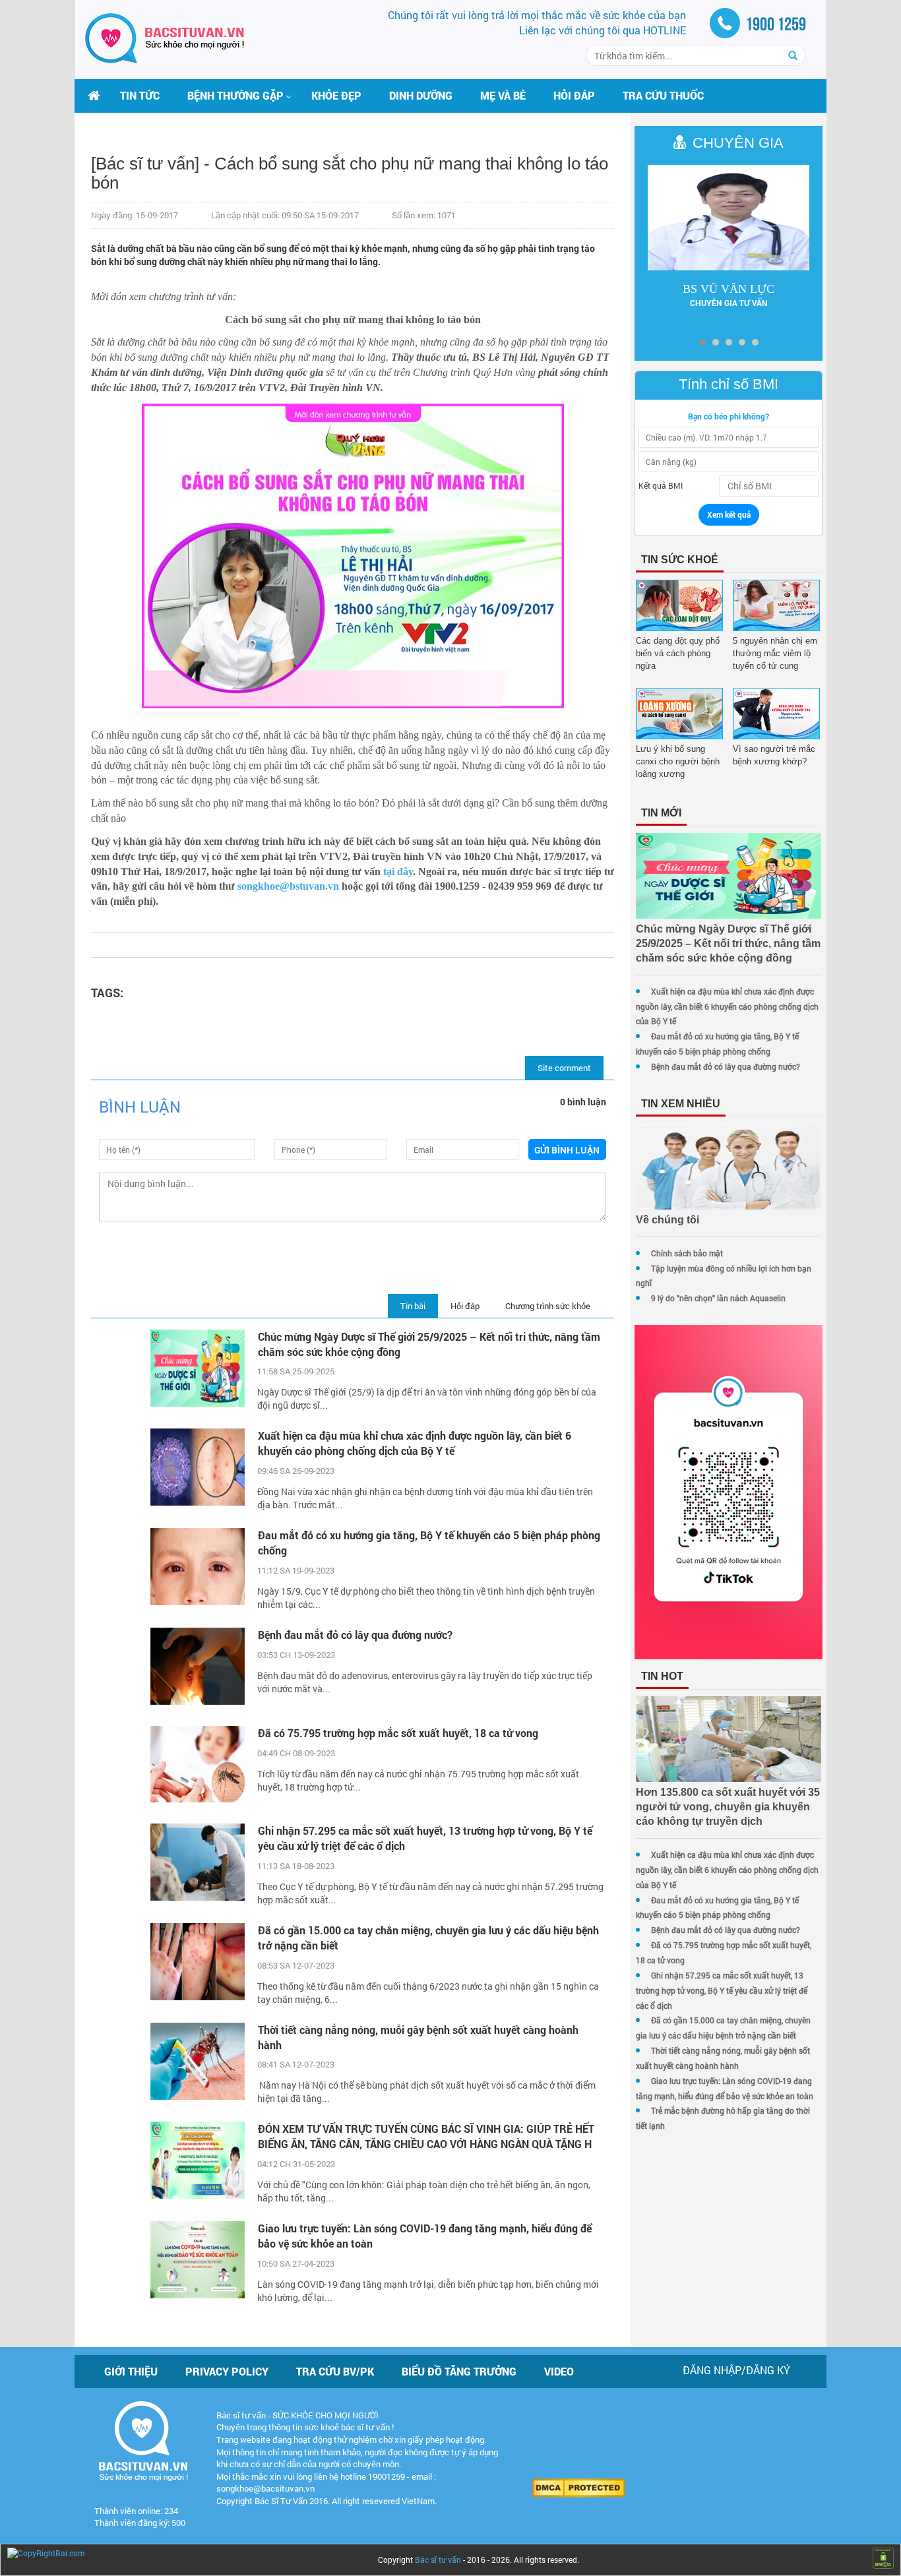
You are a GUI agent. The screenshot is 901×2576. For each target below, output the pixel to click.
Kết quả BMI (661, 485)
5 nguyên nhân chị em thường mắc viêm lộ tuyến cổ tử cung (775, 653)
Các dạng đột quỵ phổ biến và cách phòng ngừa (678, 653)
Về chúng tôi (668, 1220)
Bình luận (140, 1107)
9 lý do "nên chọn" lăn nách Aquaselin (718, 1298)
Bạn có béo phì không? (729, 416)
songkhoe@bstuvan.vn (288, 886)
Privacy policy (227, 2371)
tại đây (398, 872)
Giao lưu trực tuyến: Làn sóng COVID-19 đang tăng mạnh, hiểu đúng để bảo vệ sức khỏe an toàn (425, 2236)
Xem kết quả (729, 514)
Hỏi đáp (574, 95)
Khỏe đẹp (336, 95)
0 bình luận (583, 1102)
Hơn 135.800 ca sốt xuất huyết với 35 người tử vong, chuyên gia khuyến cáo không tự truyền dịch (728, 1807)
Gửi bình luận (567, 1150)
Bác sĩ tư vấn (438, 2560)
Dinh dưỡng (421, 95)
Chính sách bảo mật (687, 1253)
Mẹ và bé (503, 95)
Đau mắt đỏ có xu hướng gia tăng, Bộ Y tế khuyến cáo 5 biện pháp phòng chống (429, 1543)
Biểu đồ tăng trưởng (459, 2371)
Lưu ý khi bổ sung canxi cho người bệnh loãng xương (678, 761)
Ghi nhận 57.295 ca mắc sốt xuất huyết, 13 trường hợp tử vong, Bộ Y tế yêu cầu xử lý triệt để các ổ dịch (425, 1838)
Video (559, 2371)
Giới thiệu (131, 2371)
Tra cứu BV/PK (335, 2371)
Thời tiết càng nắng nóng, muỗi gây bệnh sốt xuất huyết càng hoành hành (418, 2037)
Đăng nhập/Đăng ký (736, 2370)
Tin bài (413, 1306)
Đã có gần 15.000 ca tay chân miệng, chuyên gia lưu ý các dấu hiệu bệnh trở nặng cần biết (428, 1938)
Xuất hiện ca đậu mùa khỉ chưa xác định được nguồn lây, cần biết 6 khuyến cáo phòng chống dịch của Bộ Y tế (415, 1443)
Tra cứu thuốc (663, 95)
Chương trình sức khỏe (548, 1306)
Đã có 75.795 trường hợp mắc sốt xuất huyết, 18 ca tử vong (398, 1733)
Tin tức (140, 95)
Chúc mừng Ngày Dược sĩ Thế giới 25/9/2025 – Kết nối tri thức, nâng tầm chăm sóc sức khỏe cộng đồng (429, 1344)
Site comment (564, 1068)
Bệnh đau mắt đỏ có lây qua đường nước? (355, 1635)
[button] (235, 96)
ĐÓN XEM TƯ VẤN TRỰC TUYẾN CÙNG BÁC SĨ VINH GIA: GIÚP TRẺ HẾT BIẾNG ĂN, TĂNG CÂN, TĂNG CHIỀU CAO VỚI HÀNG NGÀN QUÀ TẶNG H (426, 2136)
